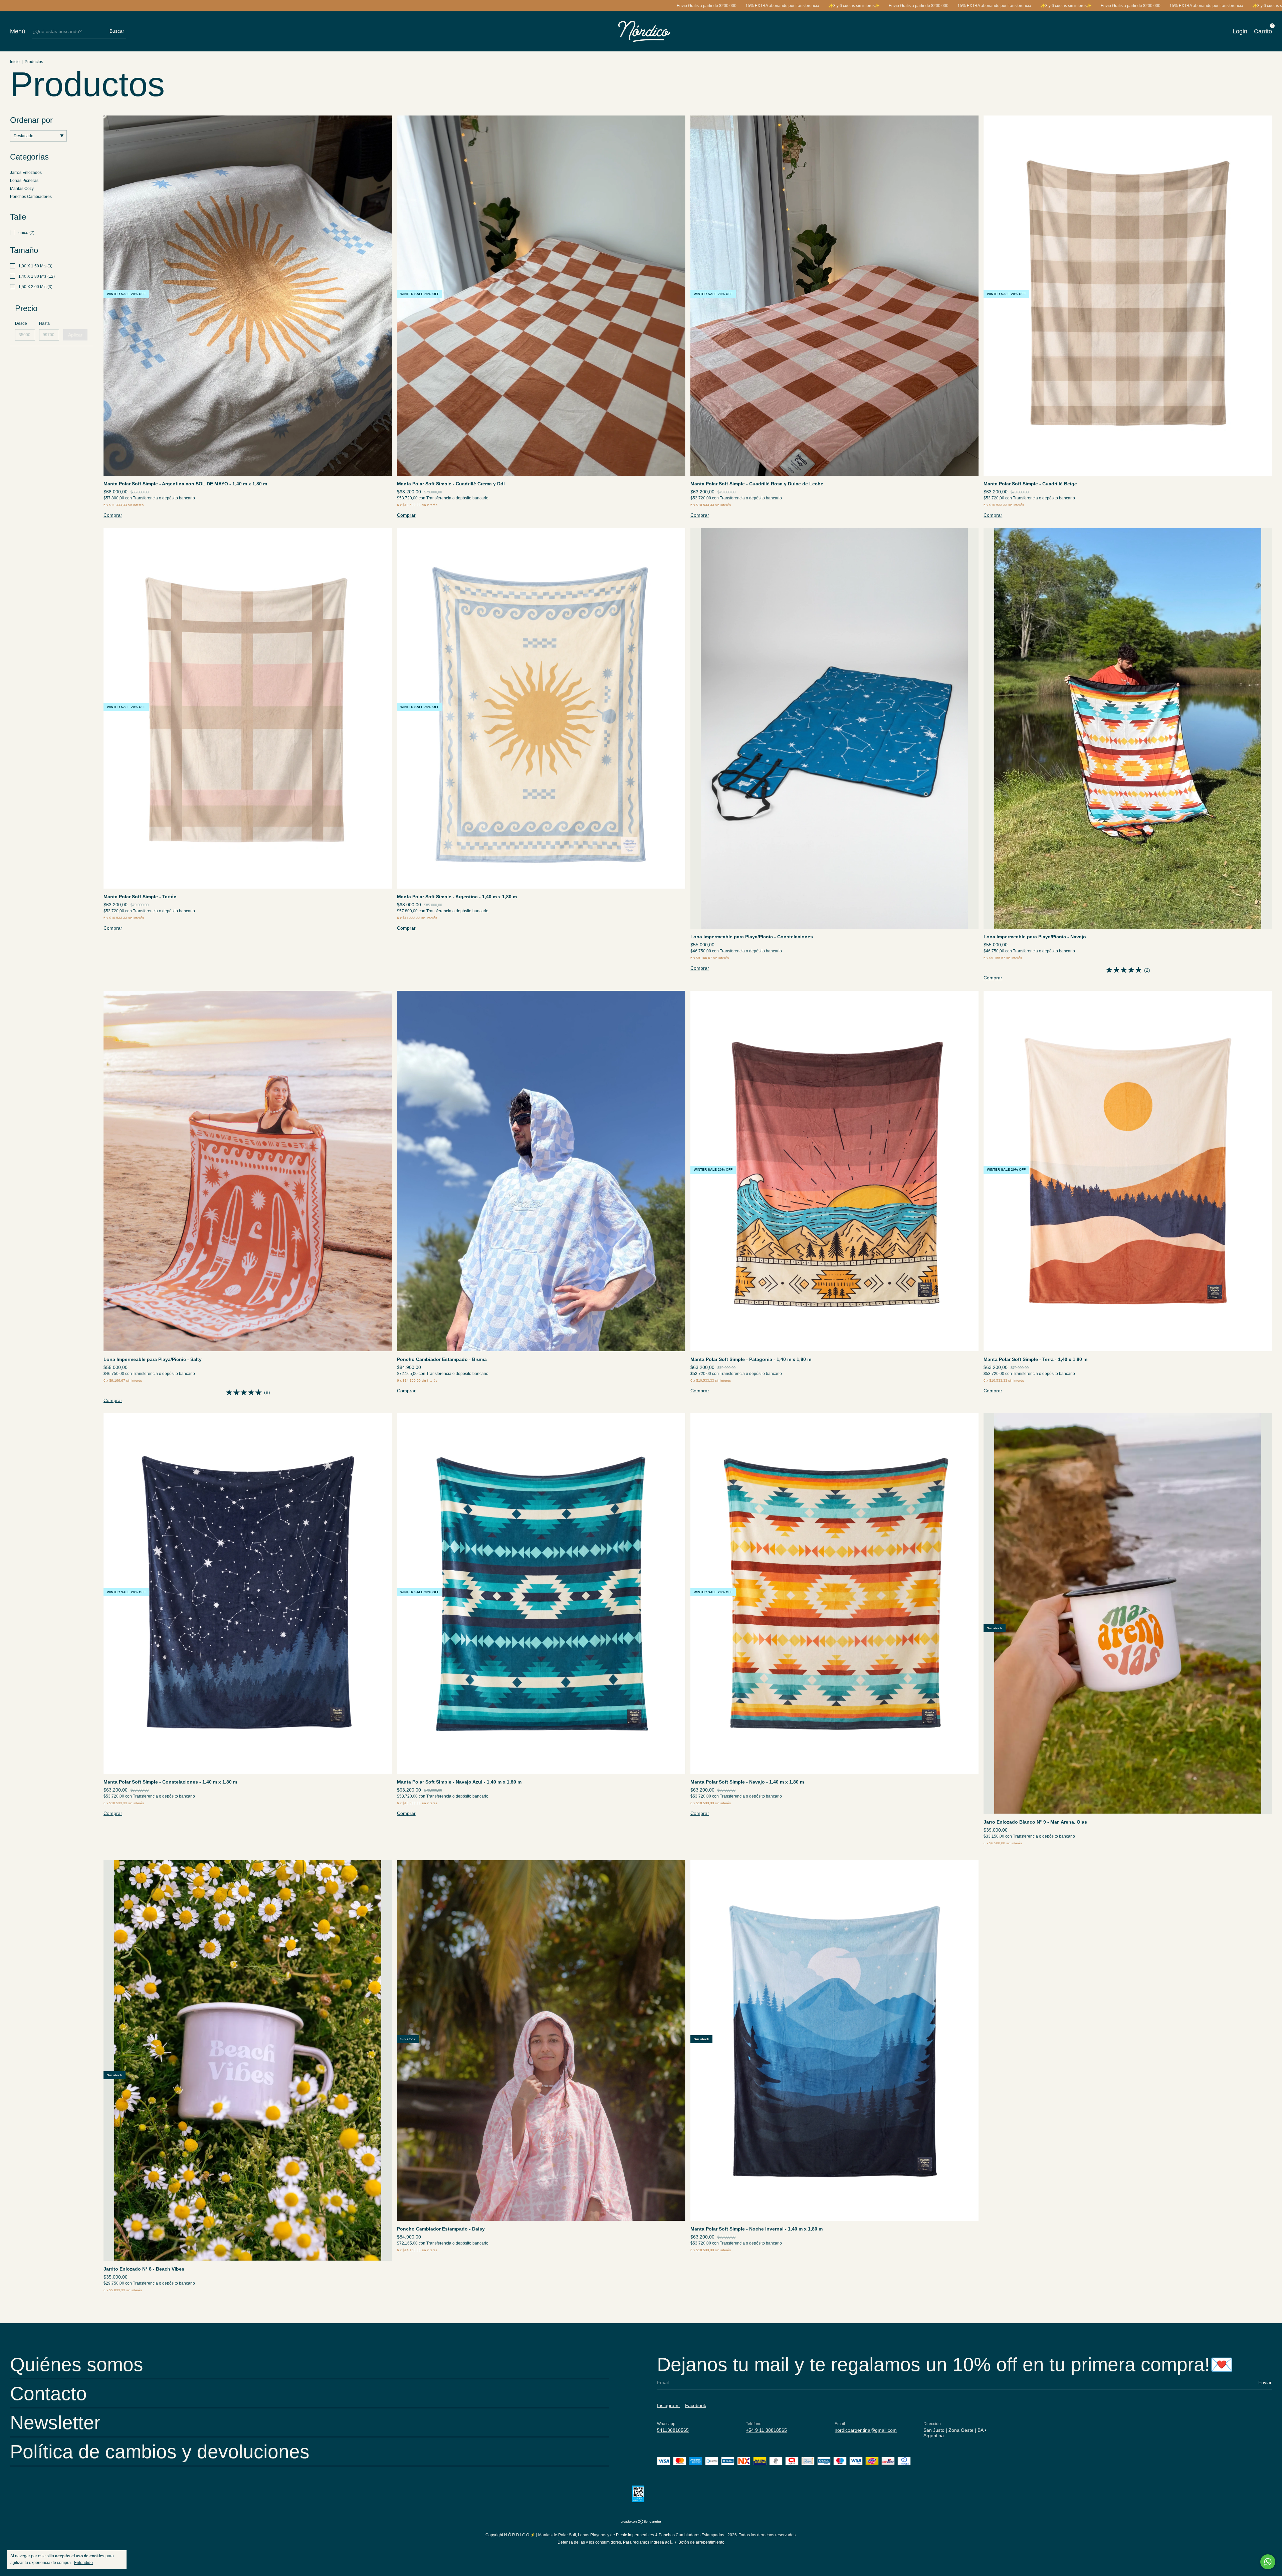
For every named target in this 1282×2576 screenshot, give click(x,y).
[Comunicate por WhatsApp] (1268, 2562)
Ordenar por (31, 120)
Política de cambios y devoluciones (160, 2451)
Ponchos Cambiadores (31, 197)
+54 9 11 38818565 (766, 2430)
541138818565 (673, 2430)
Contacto (48, 2393)
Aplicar (75, 335)
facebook (696, 2405)
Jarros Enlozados (26, 173)
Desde (21, 323)
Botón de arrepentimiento (701, 2542)
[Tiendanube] (641, 2522)
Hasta (44, 323)
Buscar (117, 31)
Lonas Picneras (24, 181)
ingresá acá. (662, 2542)
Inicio (15, 62)
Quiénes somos (77, 2364)
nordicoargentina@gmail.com (866, 2430)
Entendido (83, 2563)
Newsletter (55, 2422)
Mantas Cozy (22, 189)
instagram (668, 2405)
